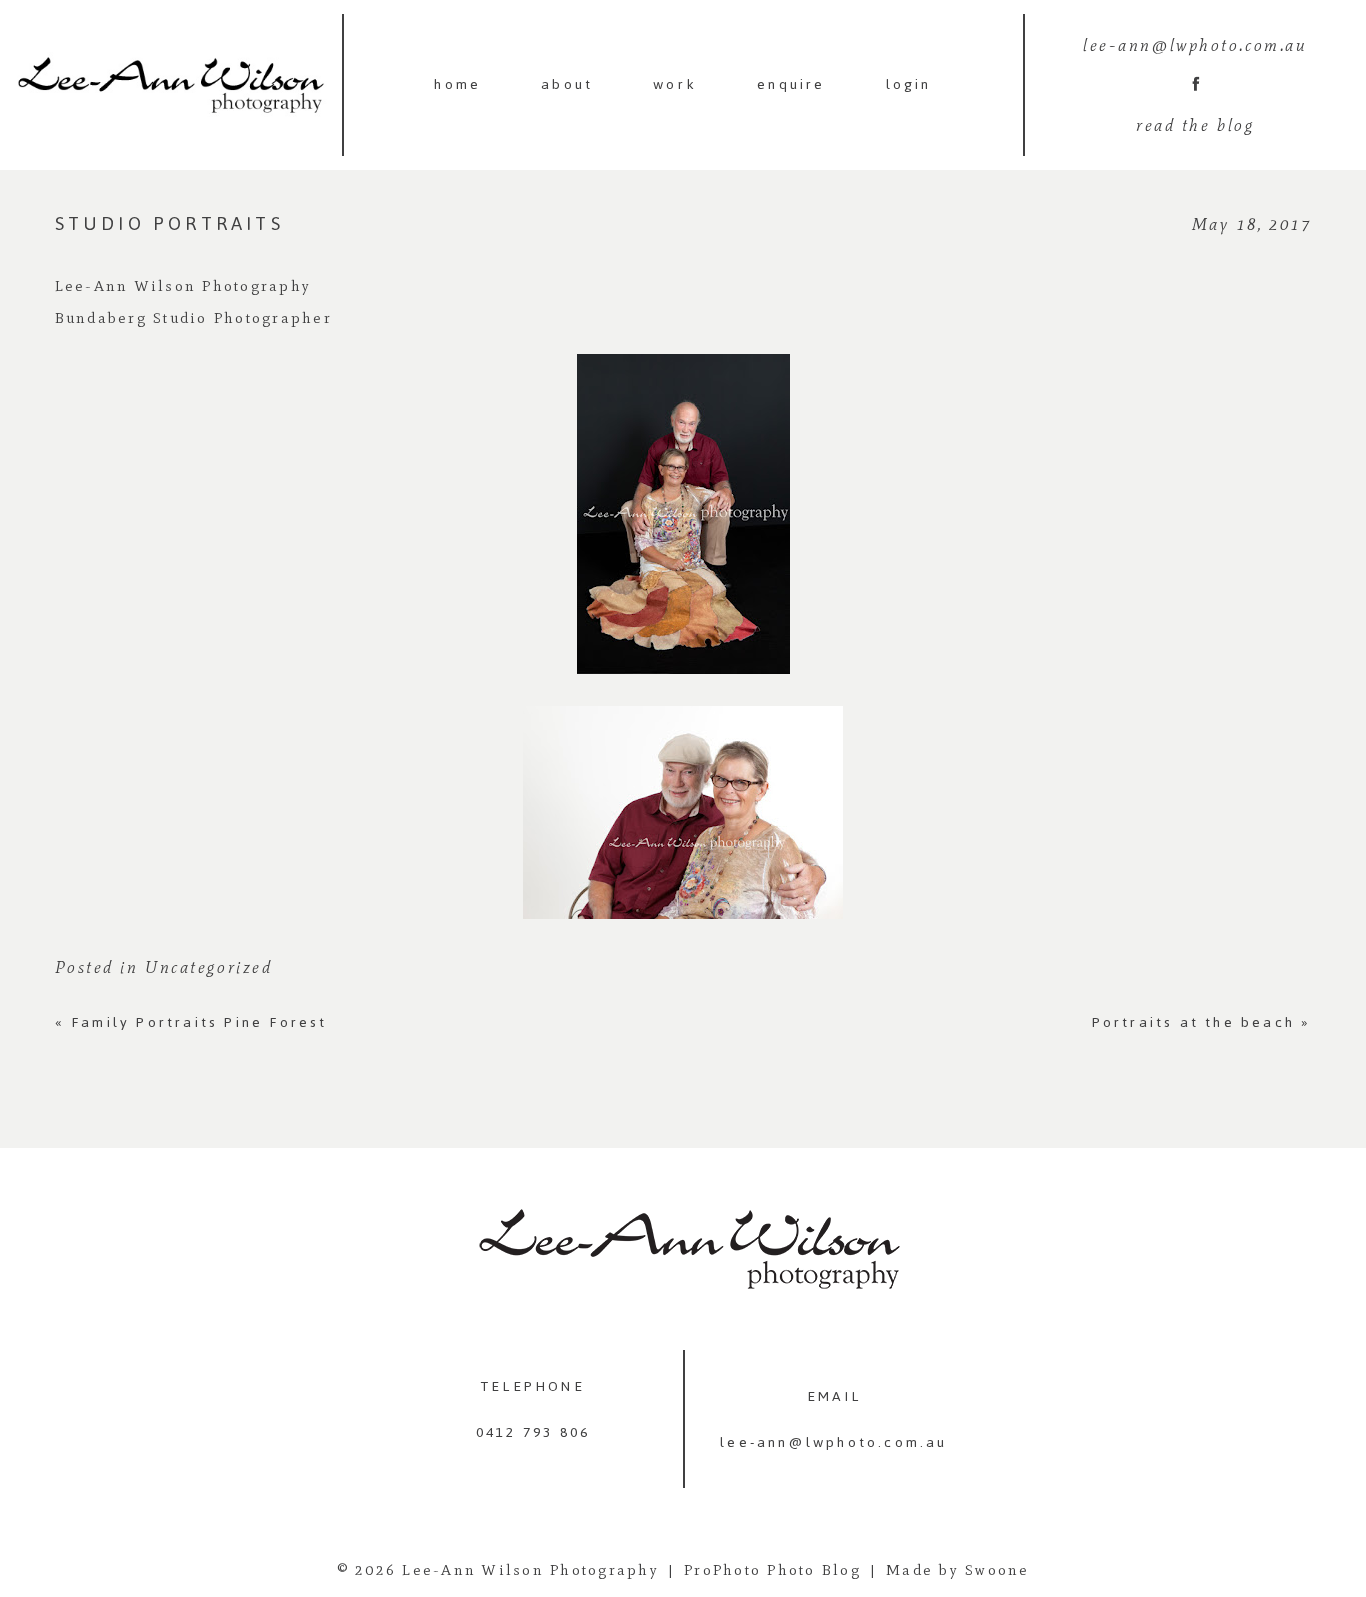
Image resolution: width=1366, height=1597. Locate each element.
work (675, 84)
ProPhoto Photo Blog (772, 1570)
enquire (791, 84)
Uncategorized (208, 967)
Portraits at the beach (1202, 1022)
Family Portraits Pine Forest (191, 1022)
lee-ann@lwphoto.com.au (833, 1442)
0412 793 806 (533, 1432)
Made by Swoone (958, 1570)
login (909, 84)
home (457, 84)
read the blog (1195, 125)
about (567, 84)
